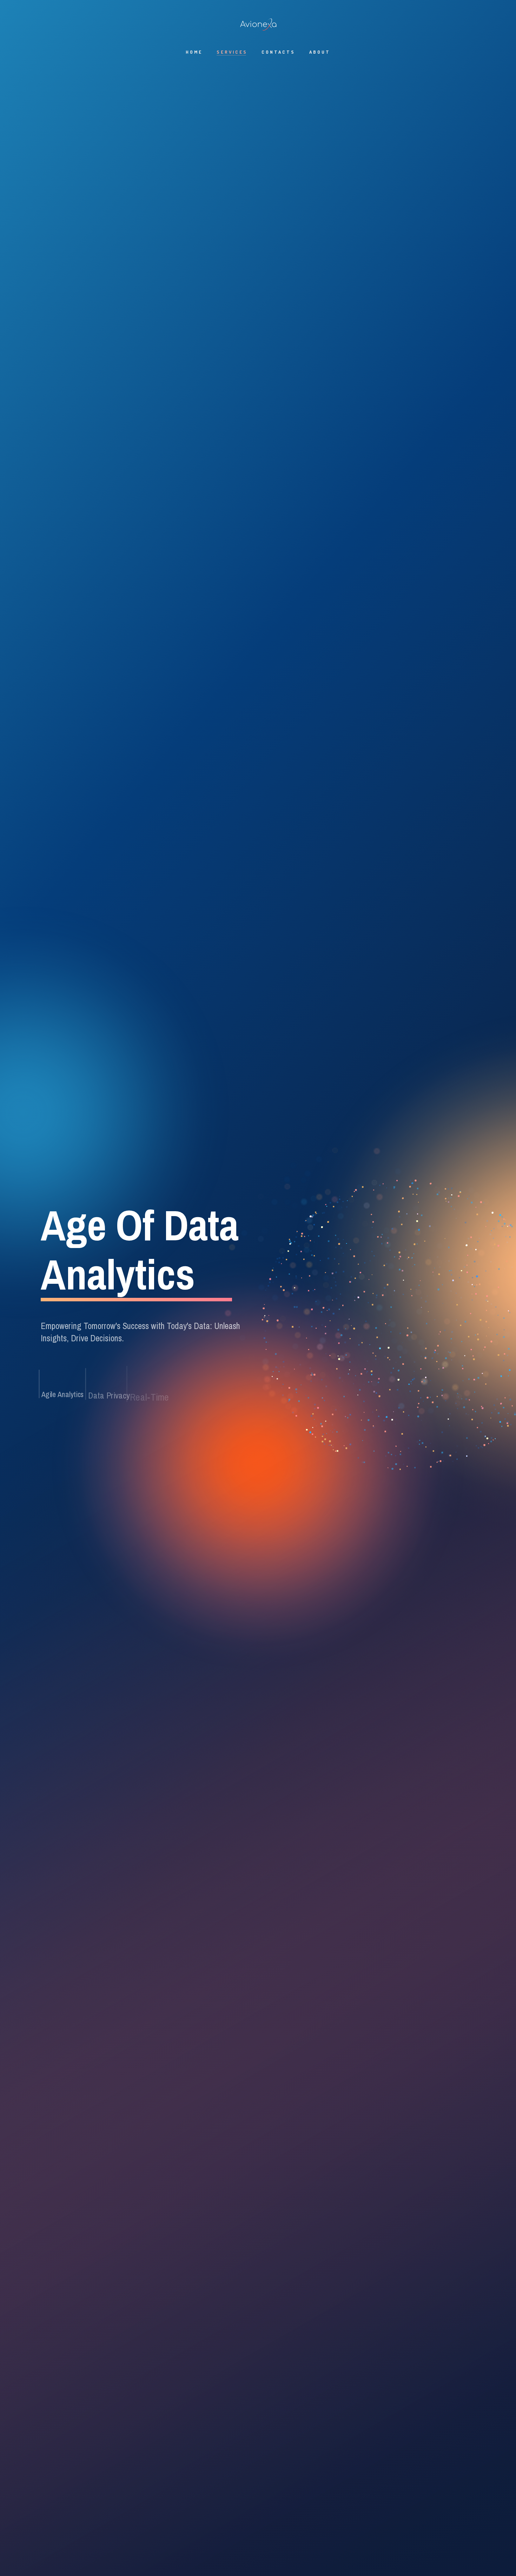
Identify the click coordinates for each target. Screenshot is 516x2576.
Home (194, 52)
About (320, 52)
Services (232, 52)
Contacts (278, 52)
